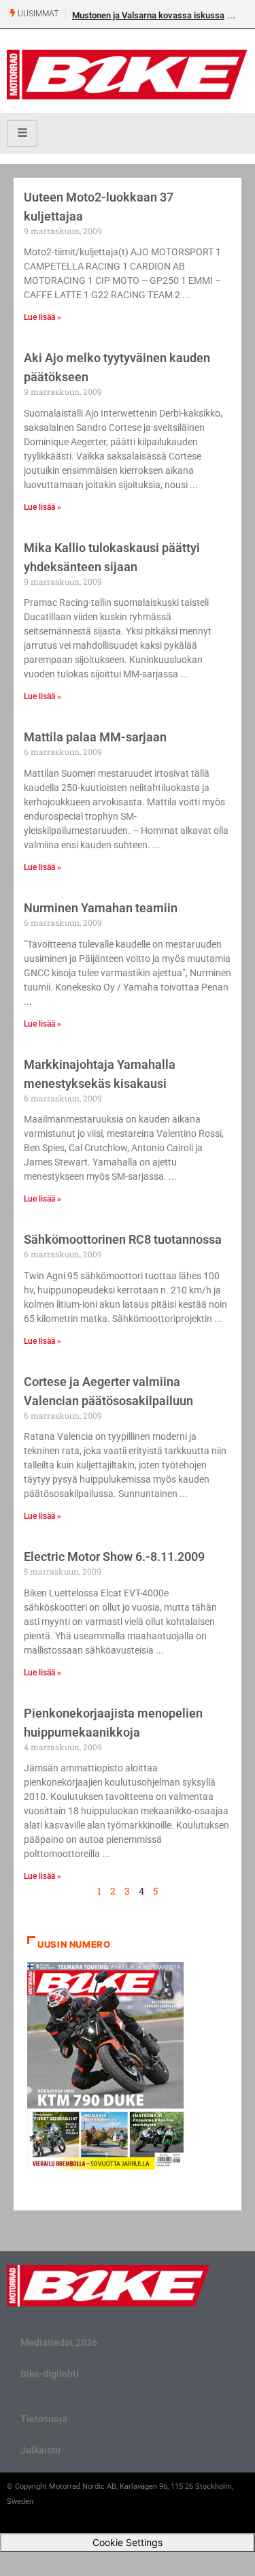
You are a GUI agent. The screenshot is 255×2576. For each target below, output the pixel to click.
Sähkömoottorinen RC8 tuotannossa (123, 1239)
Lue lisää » (42, 317)
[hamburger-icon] (22, 133)
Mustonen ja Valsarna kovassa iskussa (148, 15)
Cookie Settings (128, 2542)
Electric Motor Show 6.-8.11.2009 (114, 1557)
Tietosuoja (44, 2419)
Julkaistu (40, 2450)
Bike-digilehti (50, 2374)
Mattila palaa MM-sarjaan (95, 737)
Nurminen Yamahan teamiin (101, 908)
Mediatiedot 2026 (59, 2342)
